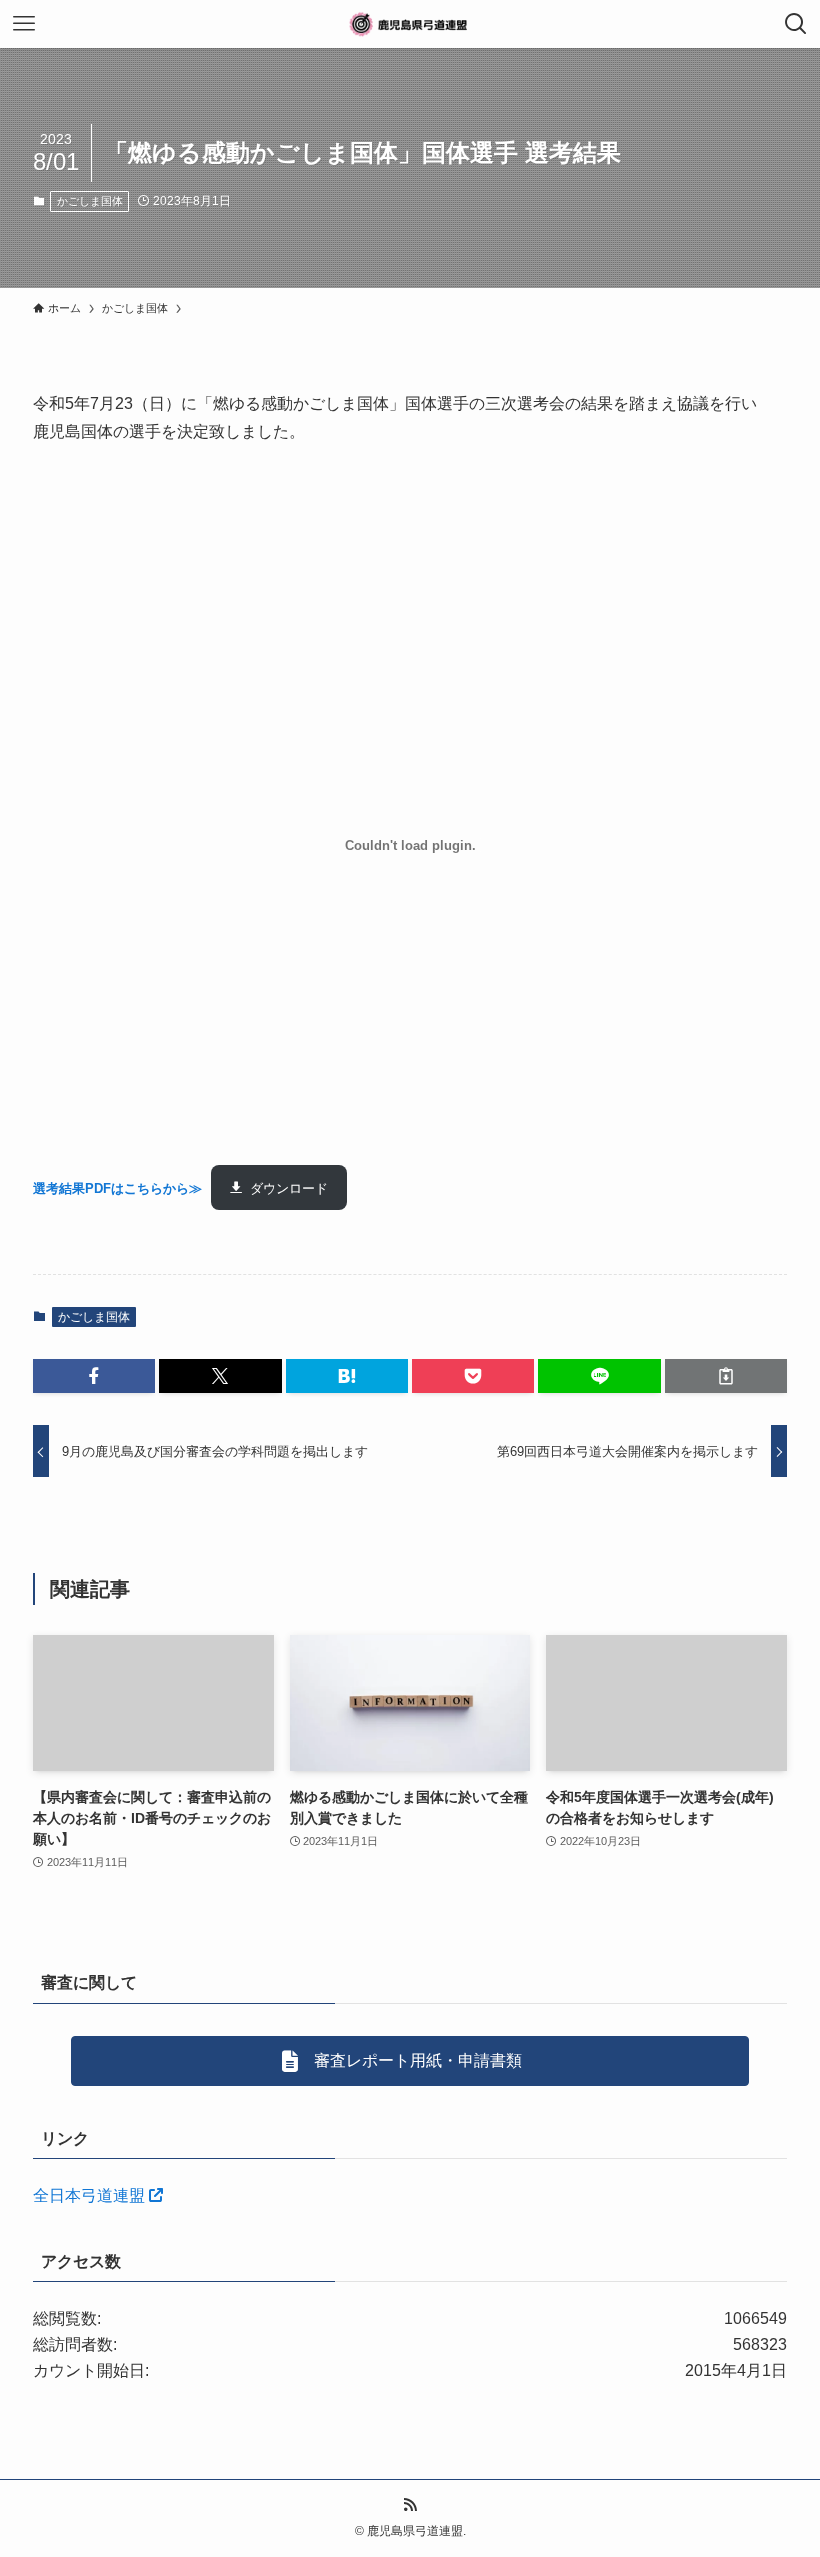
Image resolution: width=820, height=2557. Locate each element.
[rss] (410, 2505)
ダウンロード (289, 1188)
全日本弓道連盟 (91, 2195)
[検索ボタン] (796, 24)
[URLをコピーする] (726, 1376)
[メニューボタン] (24, 24)
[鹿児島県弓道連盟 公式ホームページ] (410, 24)
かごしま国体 (90, 201)
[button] (94, 1376)
